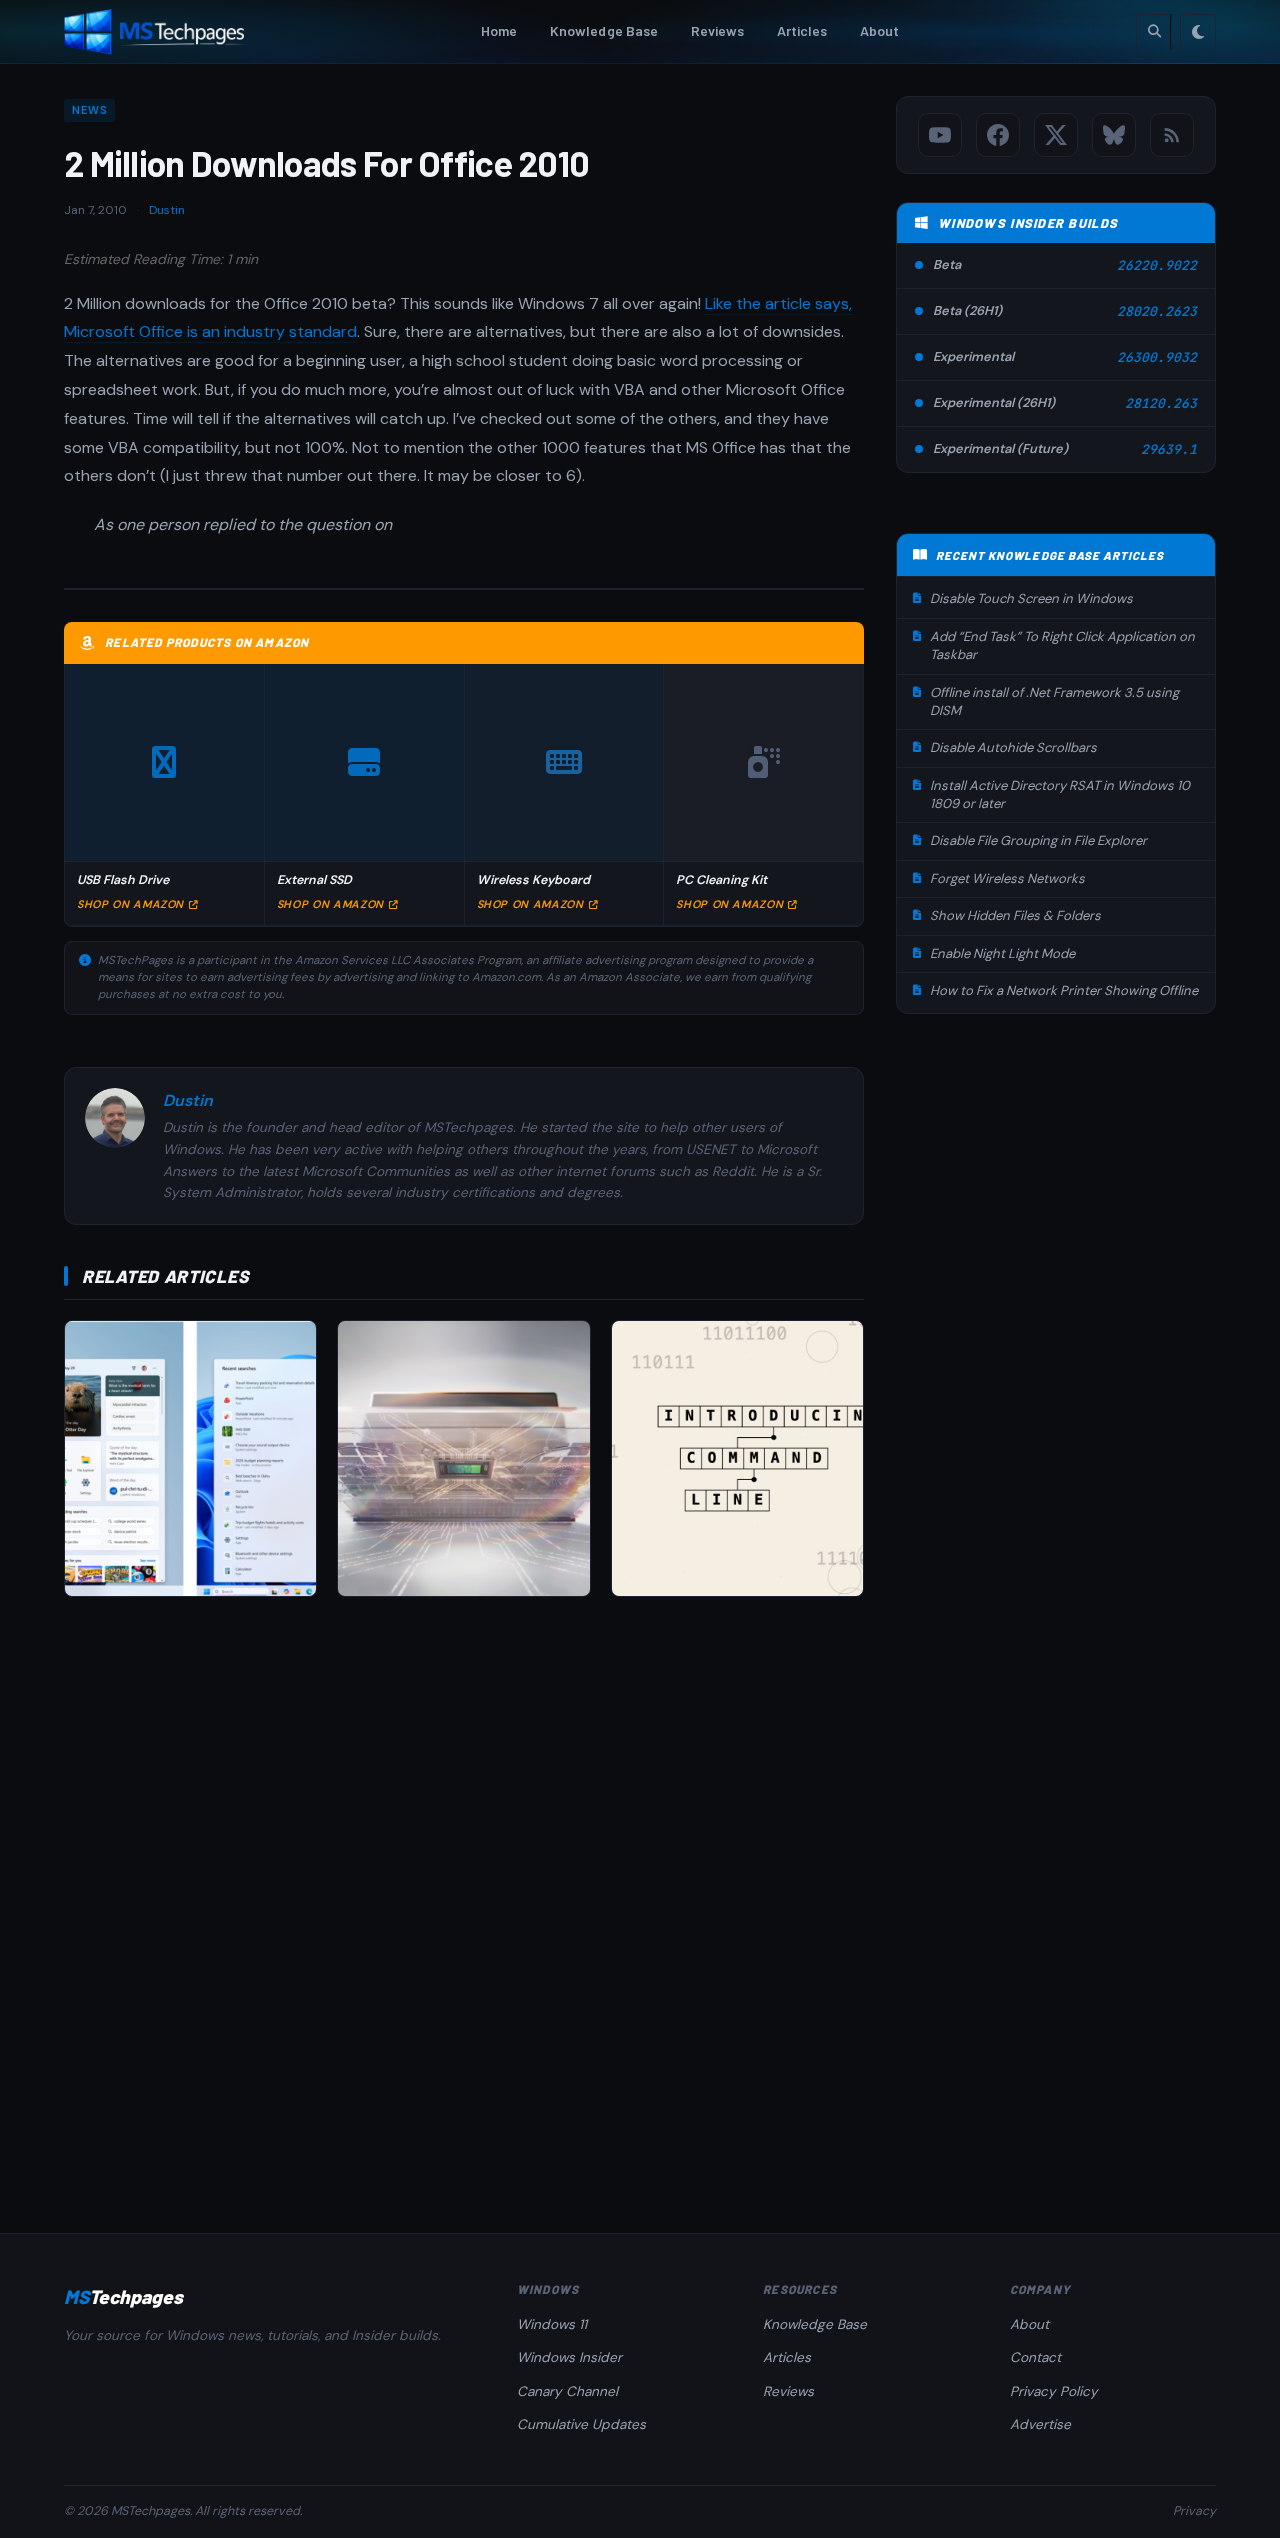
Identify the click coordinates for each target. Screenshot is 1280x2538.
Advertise (1040, 2424)
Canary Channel (567, 2391)
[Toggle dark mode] (1198, 32)
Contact (1035, 2357)
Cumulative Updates (581, 2424)
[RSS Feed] (1172, 135)
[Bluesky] (1114, 135)
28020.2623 (1157, 311)
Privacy (1194, 2511)
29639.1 (1169, 449)
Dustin (167, 210)
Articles (802, 30)
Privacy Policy (1054, 2391)
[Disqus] (464, 1895)
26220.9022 (1157, 265)
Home (499, 30)
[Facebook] (998, 135)
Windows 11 (552, 2324)
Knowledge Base (604, 30)
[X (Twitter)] (1056, 135)
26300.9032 (1157, 357)
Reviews (718, 30)
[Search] (1154, 32)
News (89, 110)
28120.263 (1161, 403)
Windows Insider (569, 2357)
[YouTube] (940, 135)
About (880, 30)
